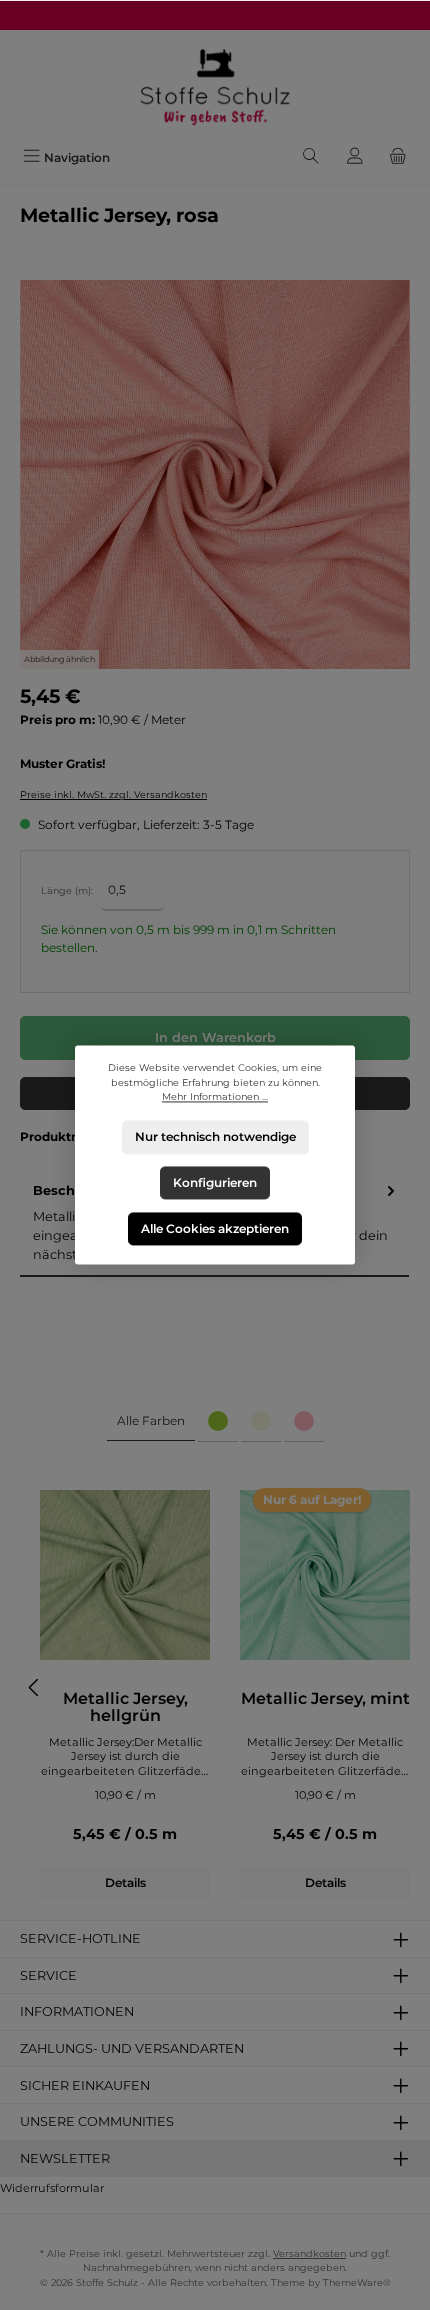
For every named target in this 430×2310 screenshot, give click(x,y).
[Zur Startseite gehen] (215, 85)
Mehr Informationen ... (215, 1097)
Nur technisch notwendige (215, 1137)
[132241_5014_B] (215, 475)
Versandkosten (309, 2253)
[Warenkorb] (398, 157)
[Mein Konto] (355, 157)
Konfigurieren (215, 1182)
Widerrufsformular (52, 2188)
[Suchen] (311, 157)
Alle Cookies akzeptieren (215, 1228)
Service (48, 1975)
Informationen (77, 2011)
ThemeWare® (357, 2282)
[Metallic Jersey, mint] (325, 1575)
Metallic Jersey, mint (325, 1699)
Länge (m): (67, 890)
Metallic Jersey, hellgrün (125, 1707)
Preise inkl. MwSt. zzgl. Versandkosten (113, 794)
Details (125, 1882)
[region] (215, 475)
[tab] (151, 1421)
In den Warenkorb (215, 1037)
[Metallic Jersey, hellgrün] (125, 1575)
